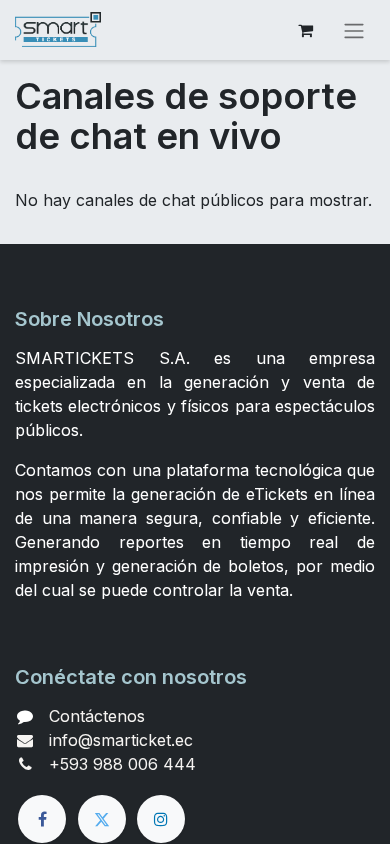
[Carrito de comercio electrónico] (305, 30)
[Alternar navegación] (354, 30)
